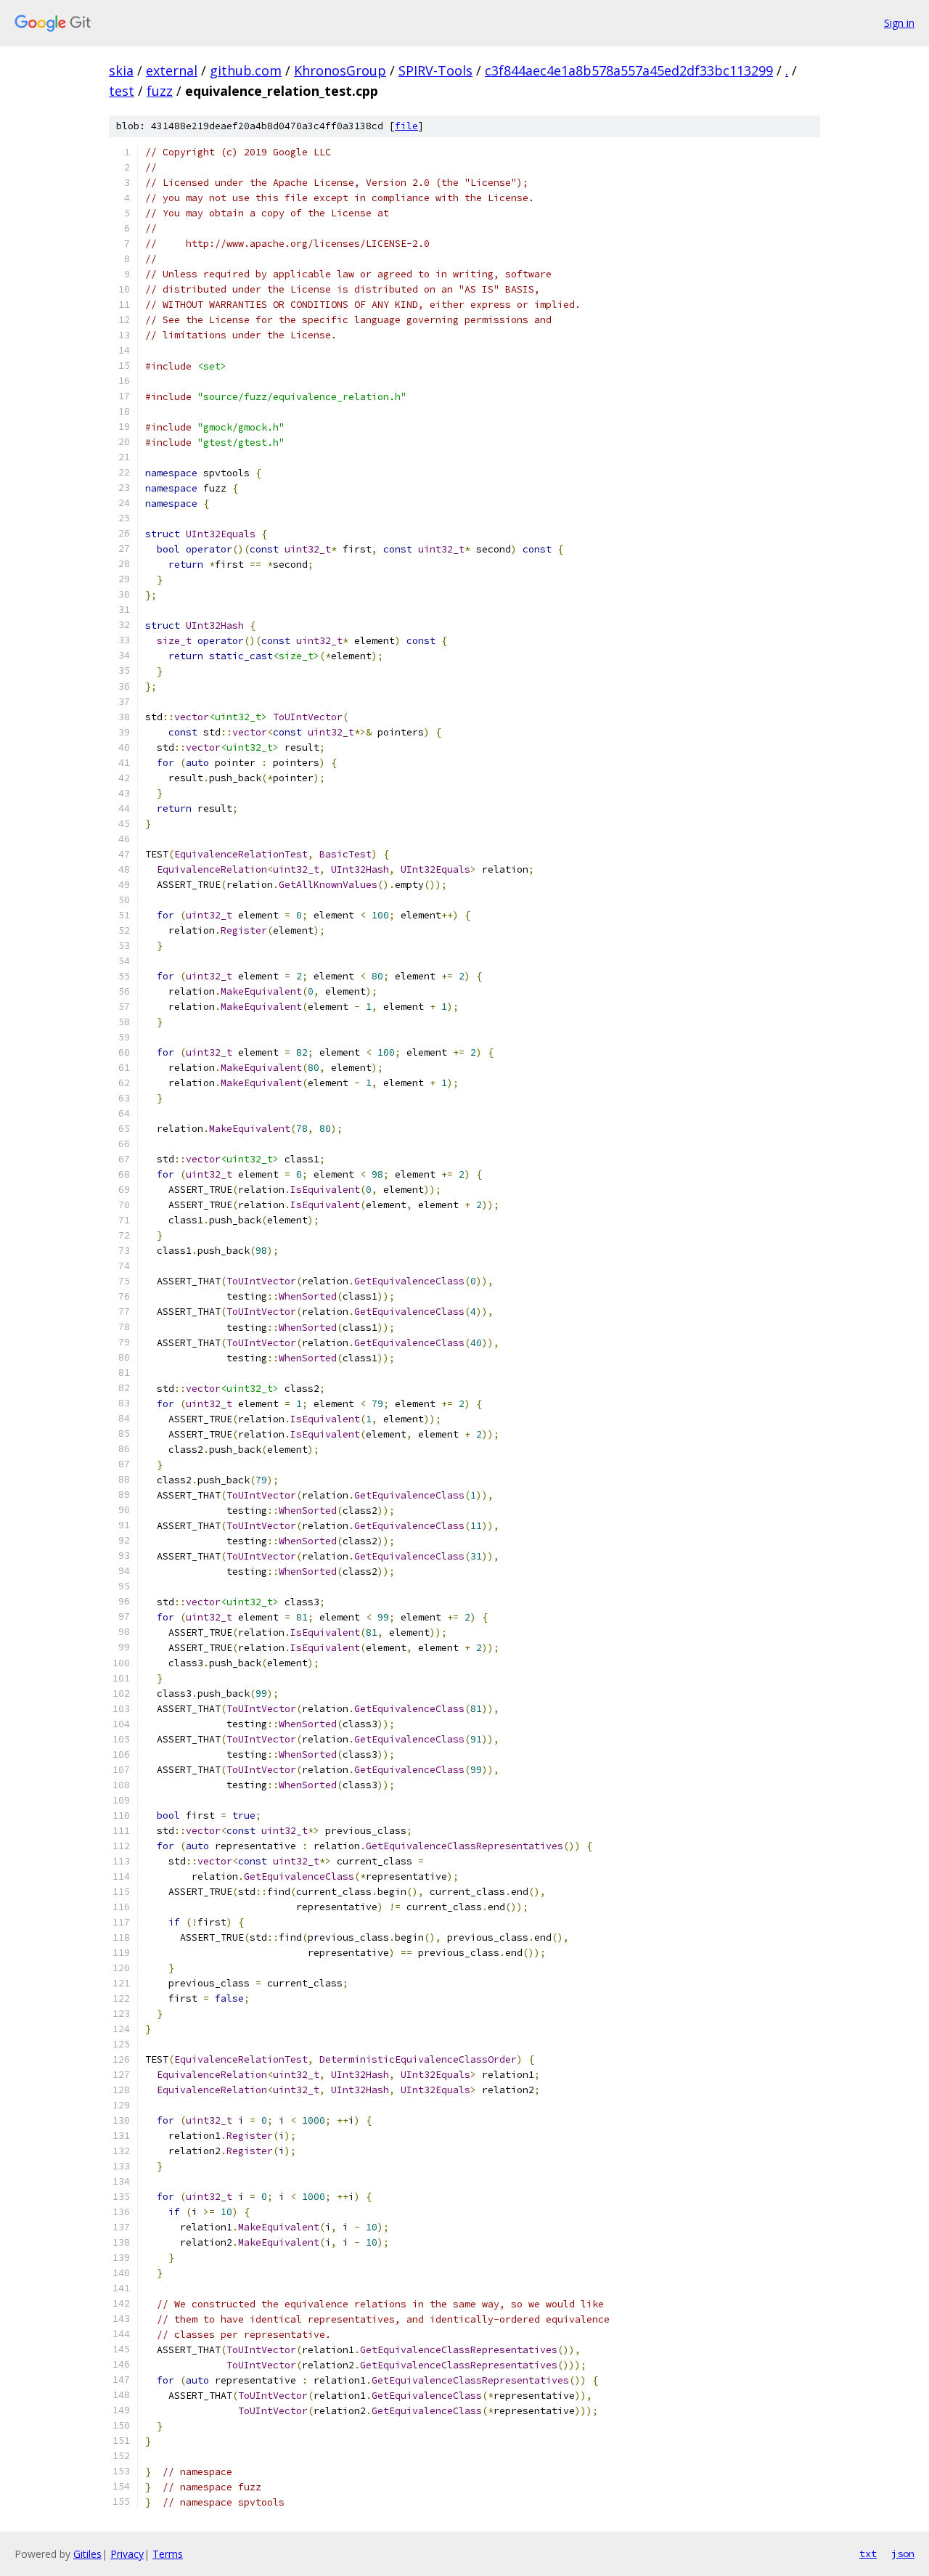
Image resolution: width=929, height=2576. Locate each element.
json (903, 2553)
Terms (168, 2554)
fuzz (160, 91)
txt (868, 2553)
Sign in (899, 23)
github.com (246, 70)
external (172, 70)
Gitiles (87, 2554)
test (122, 91)
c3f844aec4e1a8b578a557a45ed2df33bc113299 (629, 70)
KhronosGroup (340, 70)
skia (121, 70)
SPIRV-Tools (435, 70)
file (406, 126)
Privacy (127, 2554)
